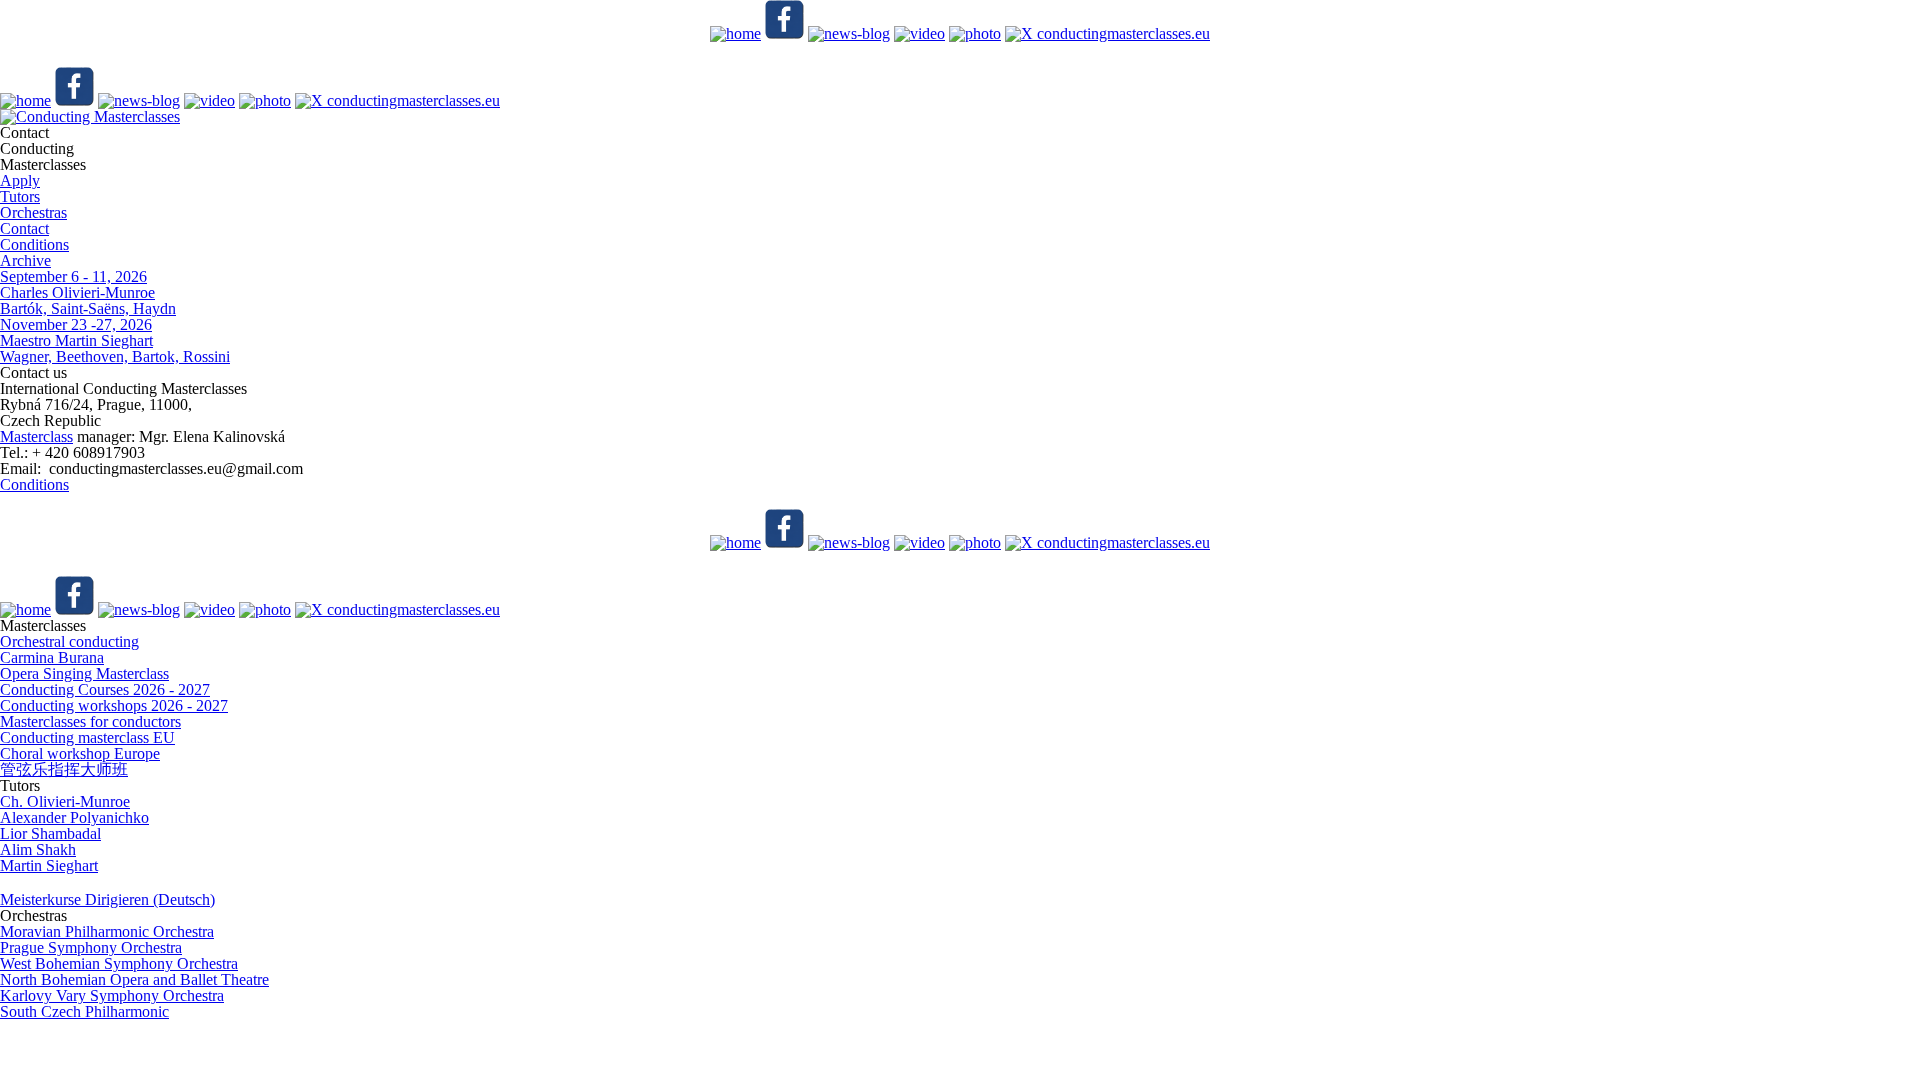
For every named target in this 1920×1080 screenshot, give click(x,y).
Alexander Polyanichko (74, 817)
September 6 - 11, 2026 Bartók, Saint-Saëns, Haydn (88, 292)
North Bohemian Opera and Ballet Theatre (134, 979)
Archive (25, 260)
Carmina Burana (52, 657)
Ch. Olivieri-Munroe (65, 801)
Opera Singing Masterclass (84, 673)
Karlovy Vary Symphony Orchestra (112, 995)
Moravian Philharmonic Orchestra (107, 931)
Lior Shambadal (50, 833)
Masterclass (36, 436)
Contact (24, 228)
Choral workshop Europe (80, 753)
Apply (20, 180)
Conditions (34, 244)
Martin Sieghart (49, 865)
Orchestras (33, 212)
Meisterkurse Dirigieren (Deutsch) (107, 899)
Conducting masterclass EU (87, 737)
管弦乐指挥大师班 (64, 769)
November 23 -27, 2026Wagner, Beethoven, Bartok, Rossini (115, 340)
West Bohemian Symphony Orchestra (119, 963)
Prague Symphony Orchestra (91, 947)
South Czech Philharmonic (84, 1011)
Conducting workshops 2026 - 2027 (114, 705)
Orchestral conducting (69, 641)
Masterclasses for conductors (90, 721)
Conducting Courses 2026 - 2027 (105, 689)
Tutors (20, 196)
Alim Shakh (38, 849)
